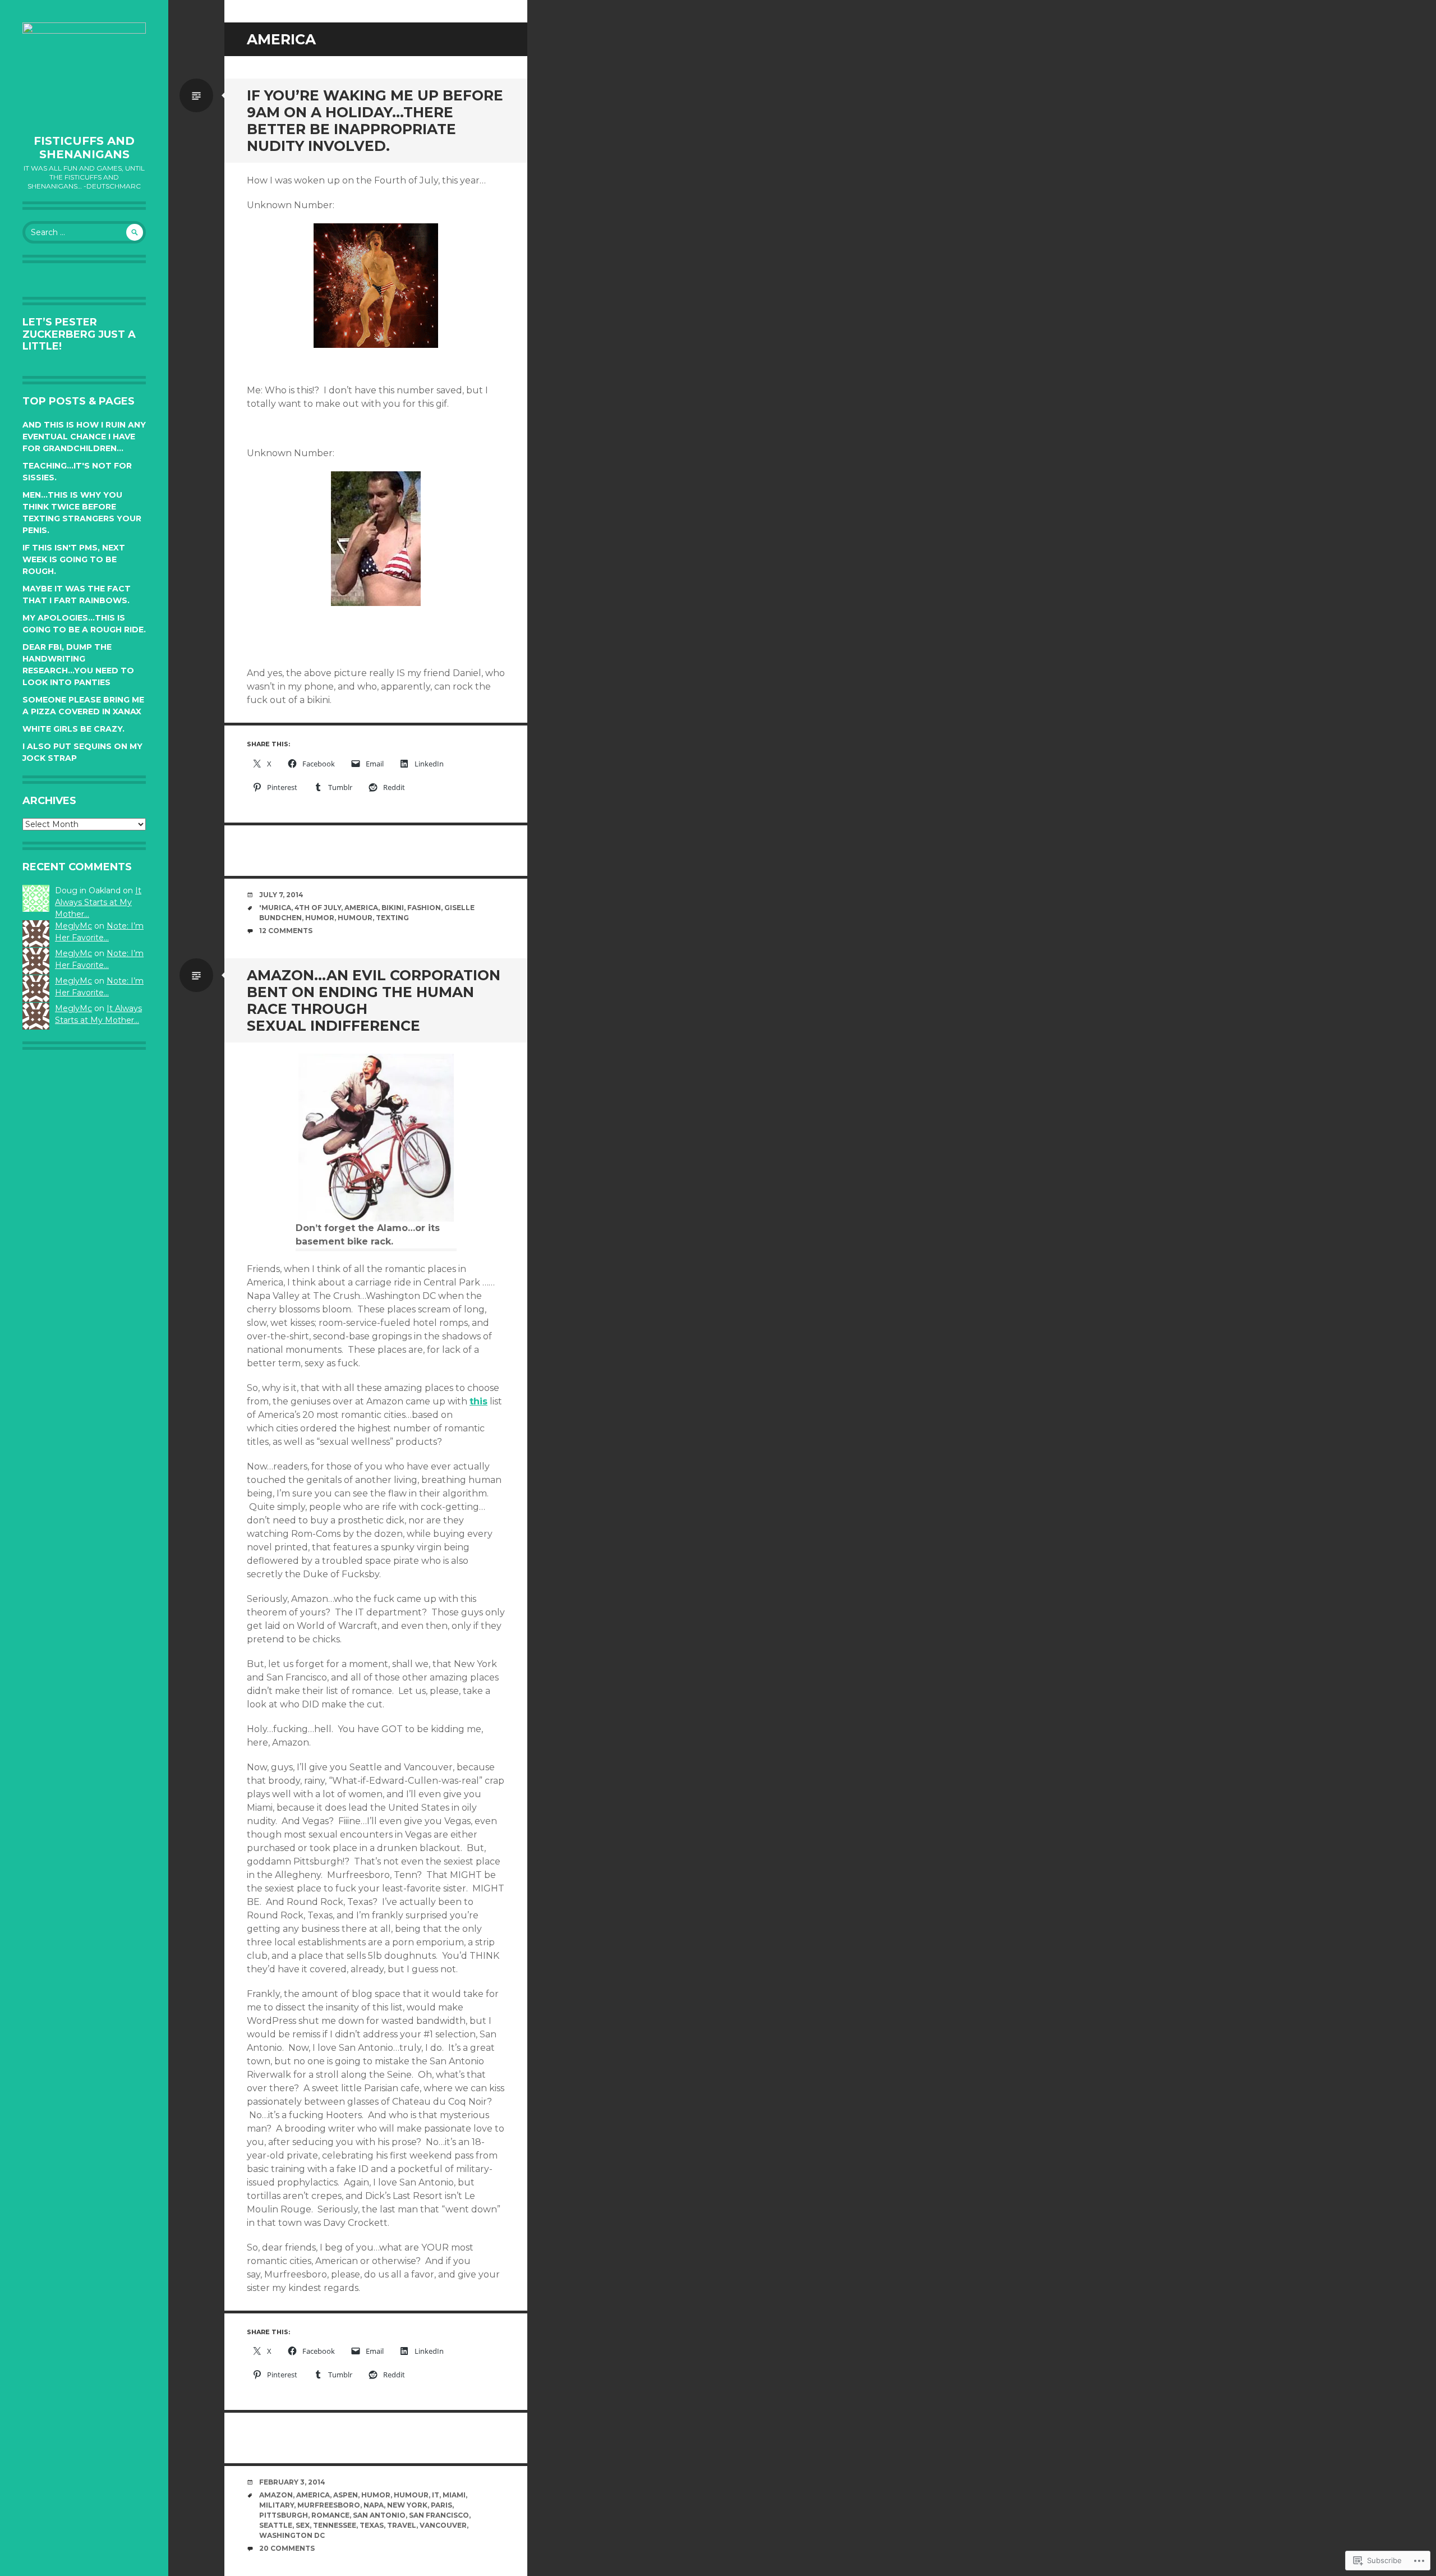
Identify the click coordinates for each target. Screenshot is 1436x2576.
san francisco (439, 2515)
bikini (393, 908)
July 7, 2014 (281, 895)
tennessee (335, 2525)
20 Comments (287, 2548)
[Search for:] (84, 232)
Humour (355, 918)
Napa (374, 2505)
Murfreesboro (329, 2505)
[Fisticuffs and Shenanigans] (84, 73)
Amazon (276, 2495)
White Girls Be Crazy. (73, 729)
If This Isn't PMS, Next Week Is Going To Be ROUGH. (74, 559)
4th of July (318, 908)
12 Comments (286, 931)
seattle (276, 2525)
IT (436, 2495)
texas (372, 2525)
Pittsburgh (284, 2515)
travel (402, 2525)
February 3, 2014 (292, 2482)
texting (392, 918)
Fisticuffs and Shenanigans (84, 148)
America (361, 908)
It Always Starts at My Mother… (98, 902)
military (277, 2505)
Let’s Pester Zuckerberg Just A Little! (79, 334)
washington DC (292, 2535)
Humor (320, 918)
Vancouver (443, 2525)
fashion (424, 908)
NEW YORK (407, 2505)
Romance (330, 2515)
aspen (346, 2495)
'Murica (275, 908)
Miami (454, 2495)
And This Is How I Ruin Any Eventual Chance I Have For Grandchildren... (84, 437)
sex (303, 2525)
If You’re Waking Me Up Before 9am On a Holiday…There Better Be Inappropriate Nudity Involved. (375, 121)
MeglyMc (73, 926)
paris (441, 2505)
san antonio (379, 2515)
